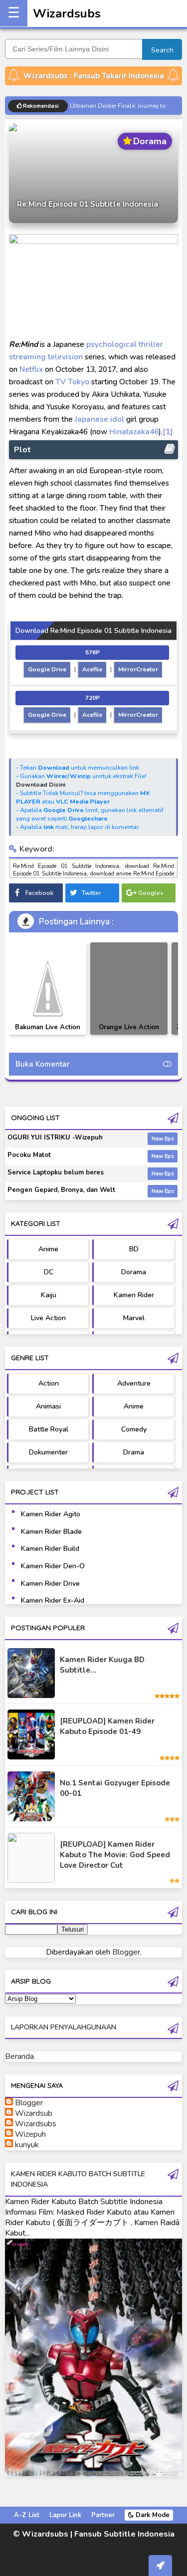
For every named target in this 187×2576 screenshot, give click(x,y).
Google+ (151, 893)
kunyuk (27, 2145)
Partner (103, 2515)
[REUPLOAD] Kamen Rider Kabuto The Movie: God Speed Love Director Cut (115, 1855)
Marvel (134, 1318)
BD (134, 1249)
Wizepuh (30, 2134)
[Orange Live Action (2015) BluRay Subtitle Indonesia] (129, 989)
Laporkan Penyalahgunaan (64, 2027)
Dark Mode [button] (152, 2515)
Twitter (91, 893)
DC (49, 1272)
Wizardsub (34, 2113)
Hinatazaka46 (134, 431)
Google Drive (47, 669)
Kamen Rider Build (50, 1549)
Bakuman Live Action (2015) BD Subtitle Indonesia (48, 1034)
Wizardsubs (67, 13)
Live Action (48, 1318)
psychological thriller (125, 344)
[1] (168, 431)
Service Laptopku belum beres (56, 1172)
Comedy (134, 1429)
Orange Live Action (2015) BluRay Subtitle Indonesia (129, 1034)
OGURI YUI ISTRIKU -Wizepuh (55, 1138)
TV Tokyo (72, 382)
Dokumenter (48, 1452)
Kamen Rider (134, 1295)
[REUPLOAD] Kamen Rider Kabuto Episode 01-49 (107, 1726)
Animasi (48, 1406)
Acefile (92, 669)
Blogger (126, 1952)
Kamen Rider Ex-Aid (53, 1600)
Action (49, 1383)
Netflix (31, 369)
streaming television (46, 357)
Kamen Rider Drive (50, 1583)
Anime (48, 1249)
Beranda (19, 2056)
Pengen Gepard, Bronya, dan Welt (61, 1190)
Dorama (134, 1272)
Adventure (134, 1383)
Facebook (39, 893)
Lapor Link (65, 2515)
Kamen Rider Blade (51, 1532)
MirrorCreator (138, 669)
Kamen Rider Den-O (53, 1566)
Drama (134, 1452)
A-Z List (27, 2515)
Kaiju (49, 1295)
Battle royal (49, 1429)
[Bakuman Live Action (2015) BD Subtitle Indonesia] (48, 989)
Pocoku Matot (29, 1155)
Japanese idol (99, 419)
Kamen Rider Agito (51, 1514)
